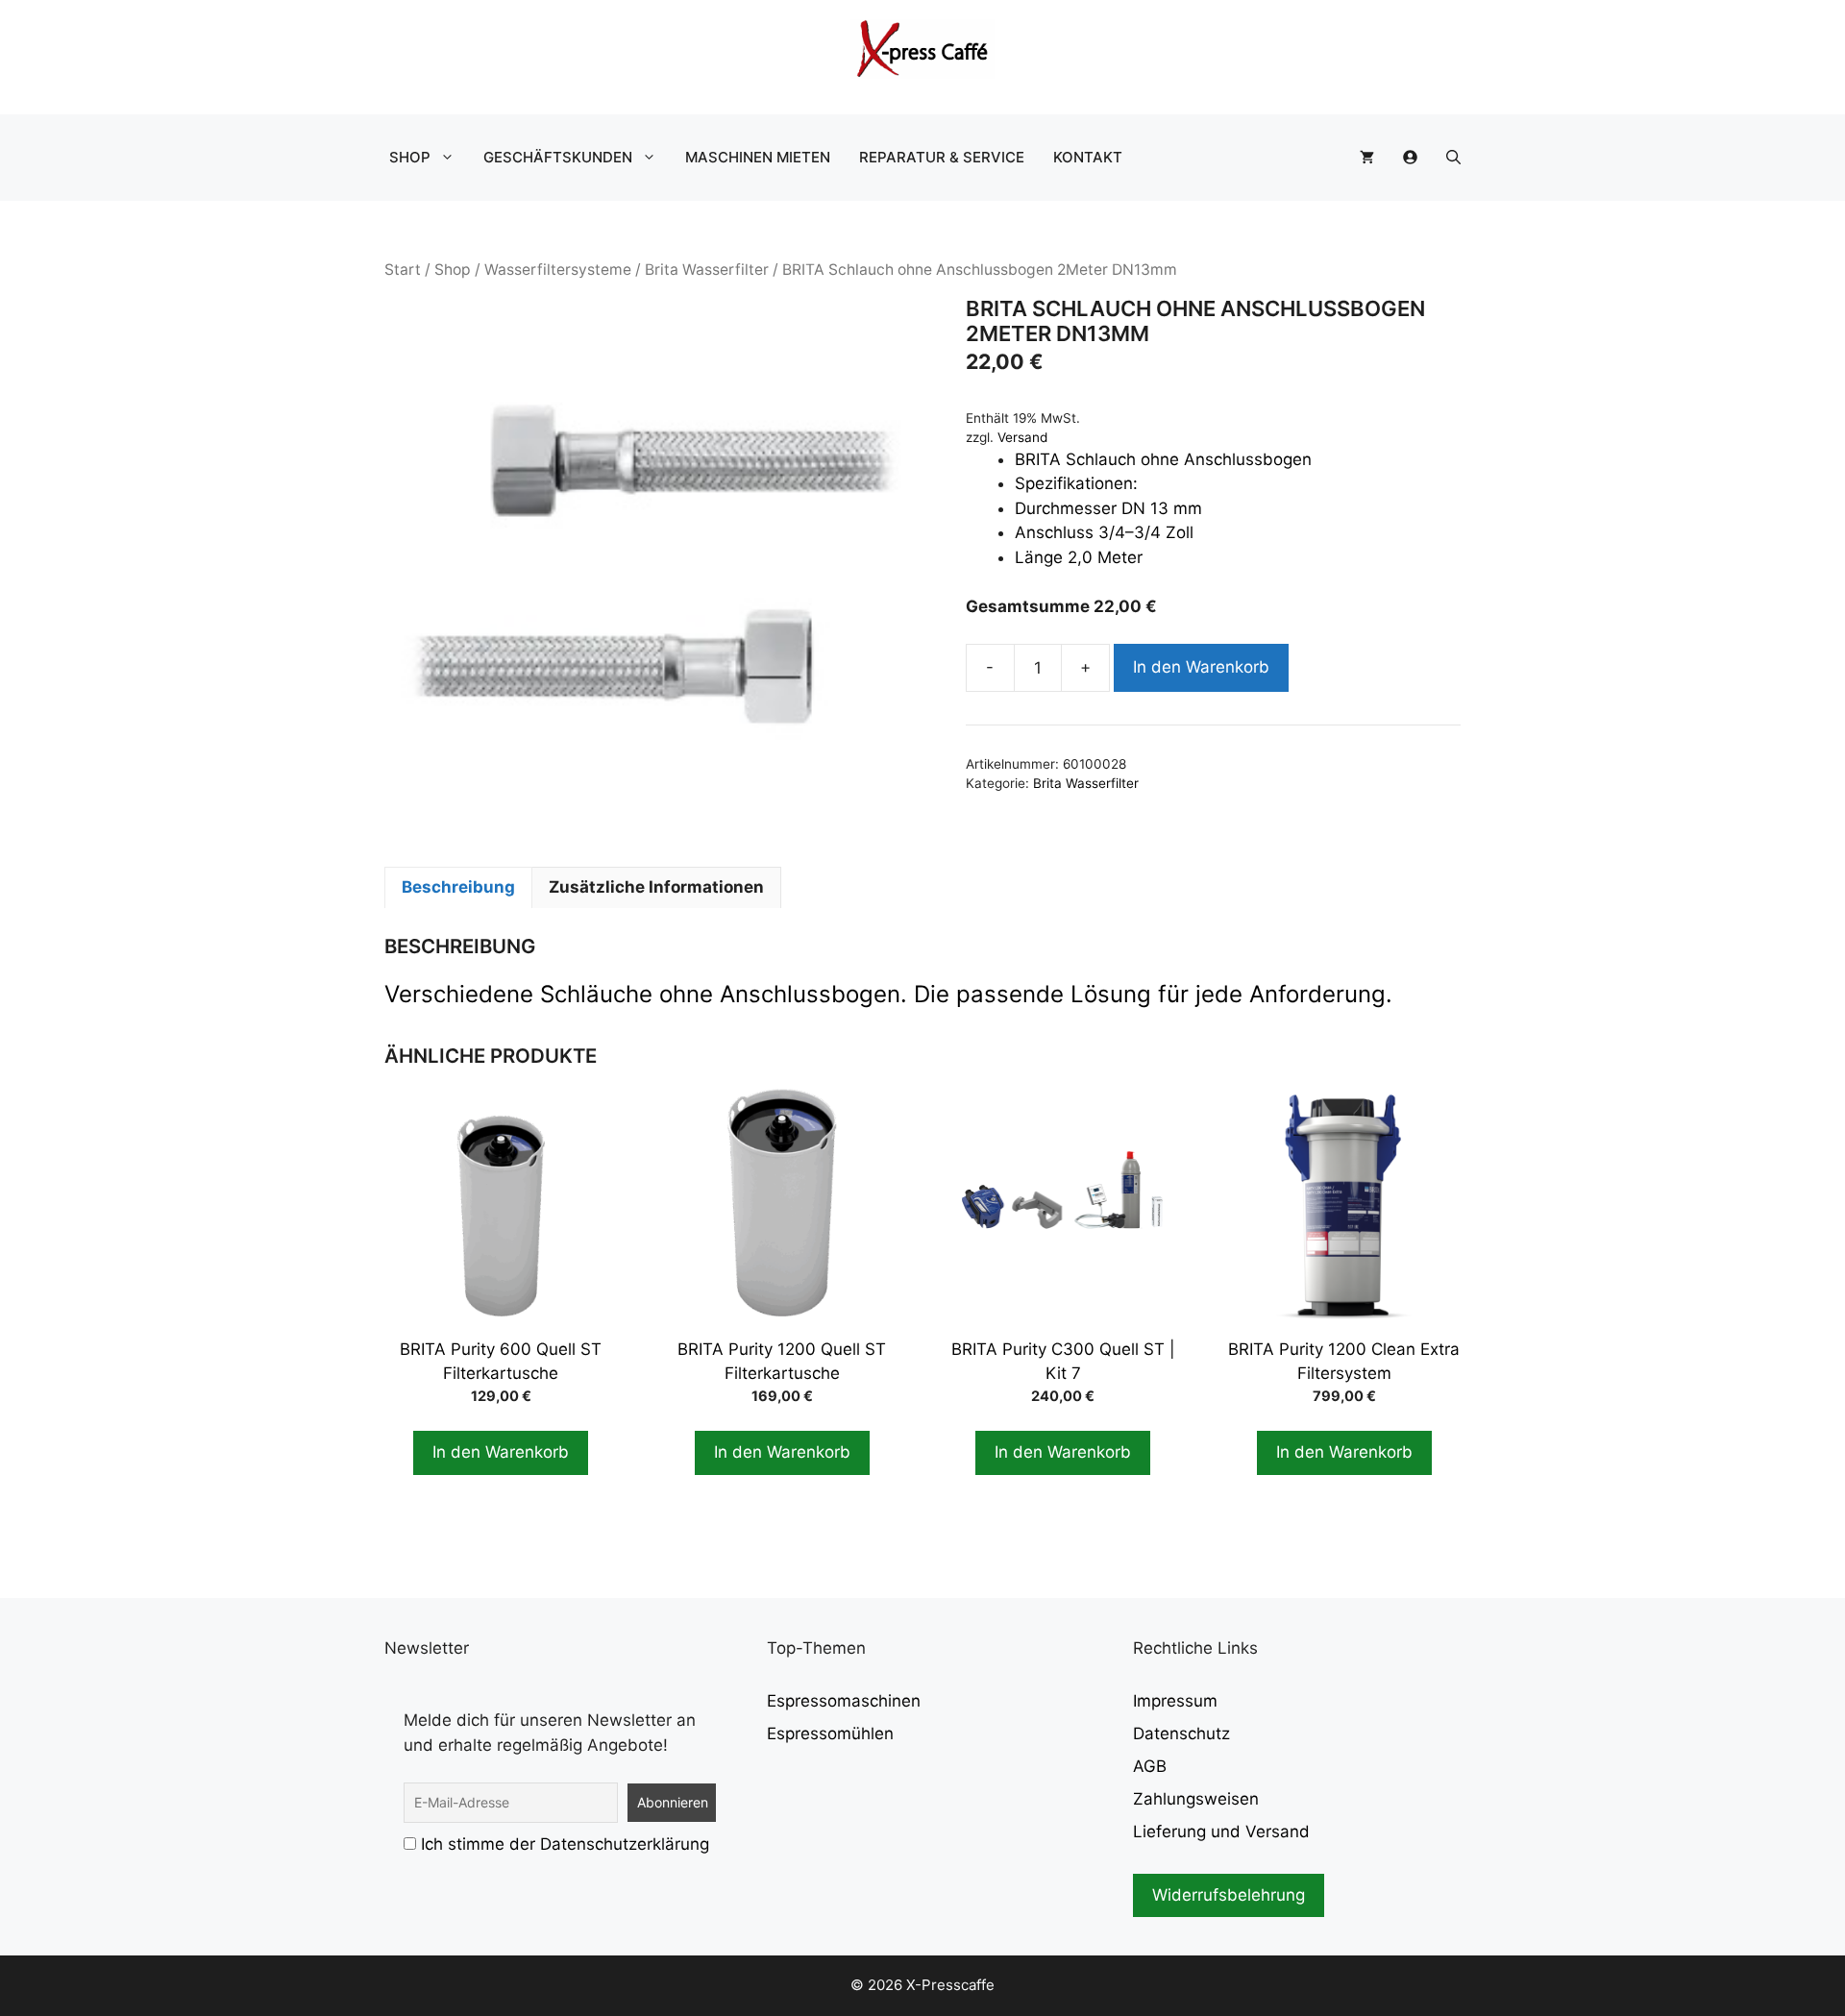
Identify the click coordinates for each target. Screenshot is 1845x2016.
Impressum (1175, 1701)
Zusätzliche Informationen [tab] (656, 887)
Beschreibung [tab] (458, 887)
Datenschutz (1181, 1733)
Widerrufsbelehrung (1229, 1895)
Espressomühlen (830, 1733)
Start (403, 270)
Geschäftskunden (558, 157)
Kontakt (1088, 157)
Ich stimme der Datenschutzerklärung (565, 1844)
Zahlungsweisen (1196, 1799)
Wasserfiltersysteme (558, 270)
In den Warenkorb (1201, 667)
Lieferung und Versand (1221, 1832)
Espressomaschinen (844, 1701)
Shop (410, 157)
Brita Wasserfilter (707, 270)
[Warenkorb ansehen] (1367, 158)
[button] (1453, 158)
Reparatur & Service (942, 157)
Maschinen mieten (758, 157)
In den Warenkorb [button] (501, 1452)
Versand (1022, 437)
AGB (1150, 1766)
